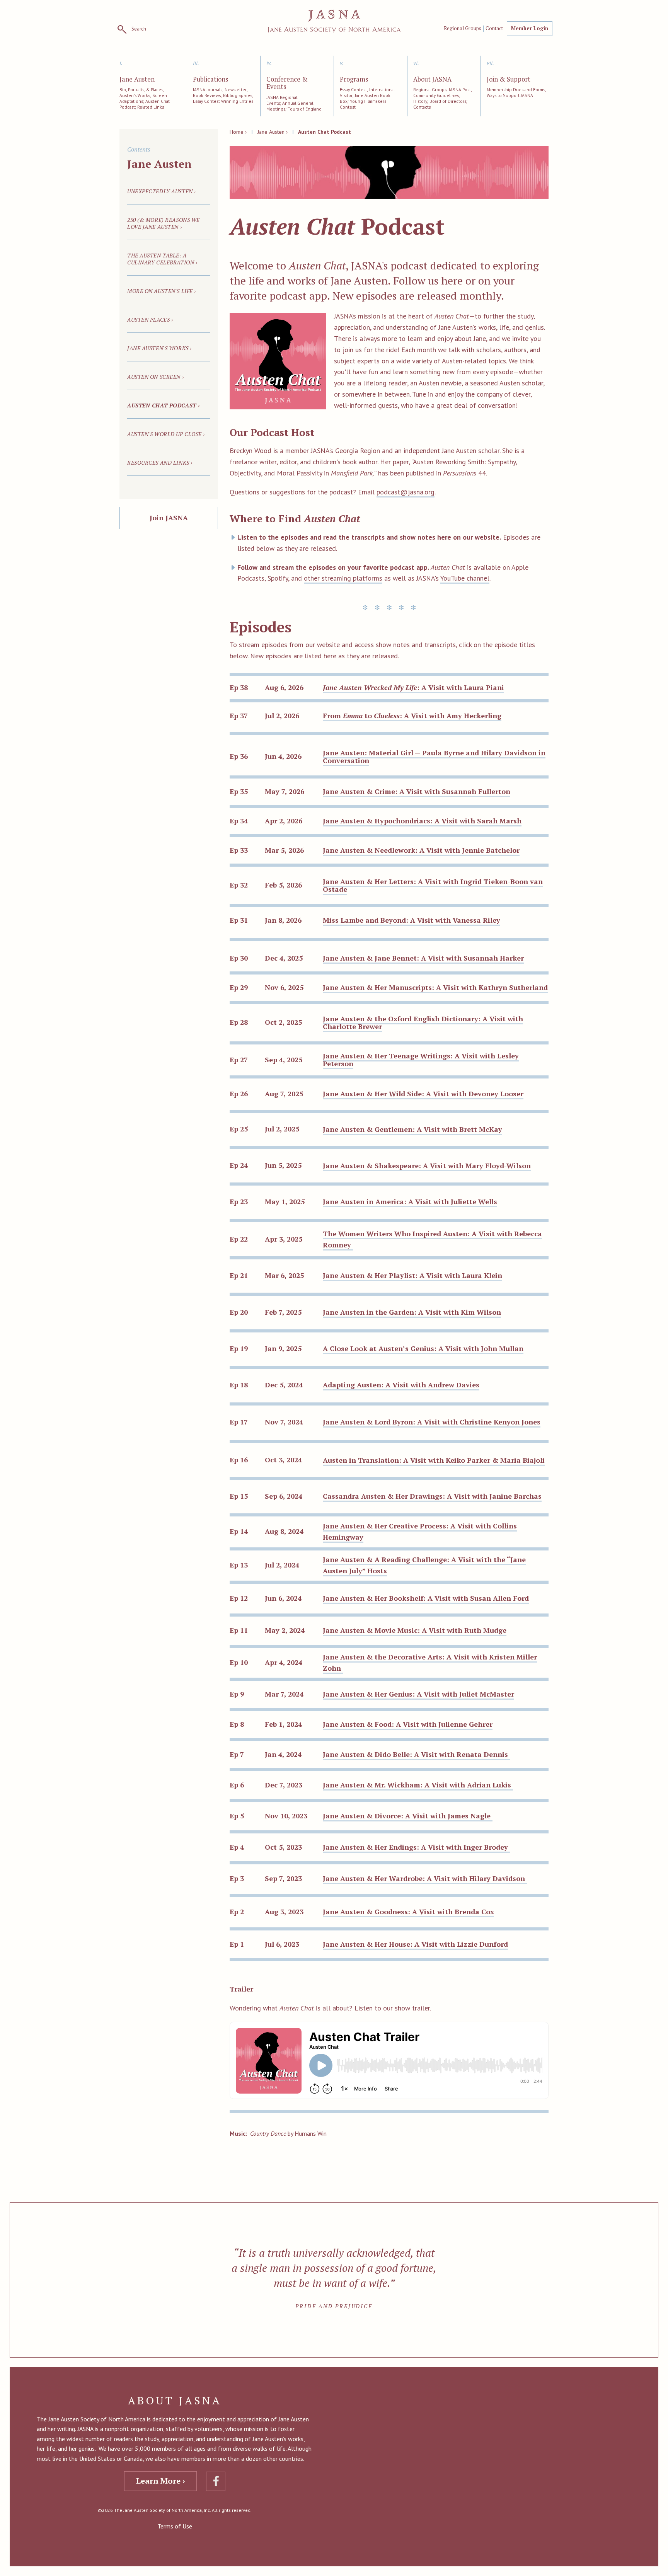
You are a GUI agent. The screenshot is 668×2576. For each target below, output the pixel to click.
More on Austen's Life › (162, 291)
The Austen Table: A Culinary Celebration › (162, 259)
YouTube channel (465, 578)
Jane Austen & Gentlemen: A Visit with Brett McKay (412, 1129)
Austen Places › (150, 319)
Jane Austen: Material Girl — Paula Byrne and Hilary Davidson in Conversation (434, 756)
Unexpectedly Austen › (162, 191)
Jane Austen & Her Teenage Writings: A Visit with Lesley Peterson (421, 1060)
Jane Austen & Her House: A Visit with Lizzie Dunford (415, 1944)
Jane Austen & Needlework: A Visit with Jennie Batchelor (421, 850)
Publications (210, 80)
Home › (238, 132)
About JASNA (432, 80)
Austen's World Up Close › (166, 434)
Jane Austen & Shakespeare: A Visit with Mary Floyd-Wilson (427, 1165)
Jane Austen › (273, 132)
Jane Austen (137, 80)
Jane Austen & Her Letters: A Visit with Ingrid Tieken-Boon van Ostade (433, 885)
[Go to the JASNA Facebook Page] (216, 2481)
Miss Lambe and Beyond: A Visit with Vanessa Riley (412, 920)
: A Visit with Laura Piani (413, 687)
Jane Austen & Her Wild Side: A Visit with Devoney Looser (423, 1094)
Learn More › (160, 2481)
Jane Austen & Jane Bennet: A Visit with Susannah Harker (423, 958)
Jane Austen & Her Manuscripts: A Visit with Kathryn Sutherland (435, 987)
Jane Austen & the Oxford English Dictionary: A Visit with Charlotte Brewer (423, 1022)
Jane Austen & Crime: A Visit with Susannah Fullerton (417, 791)
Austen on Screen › (155, 377)
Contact (494, 29)
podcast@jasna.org (406, 492)
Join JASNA (169, 518)
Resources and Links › (160, 463)
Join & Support (509, 80)
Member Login (530, 28)
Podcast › (164, 405)
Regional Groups (463, 29)
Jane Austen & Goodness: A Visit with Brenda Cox (408, 1912)
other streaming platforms (343, 578)
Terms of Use (175, 2526)
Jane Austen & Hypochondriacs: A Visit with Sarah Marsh (422, 821)
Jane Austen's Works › (159, 348)
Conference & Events (287, 83)
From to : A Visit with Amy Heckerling (412, 716)
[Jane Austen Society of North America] (334, 21)
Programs (354, 80)
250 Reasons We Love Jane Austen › (164, 223)
